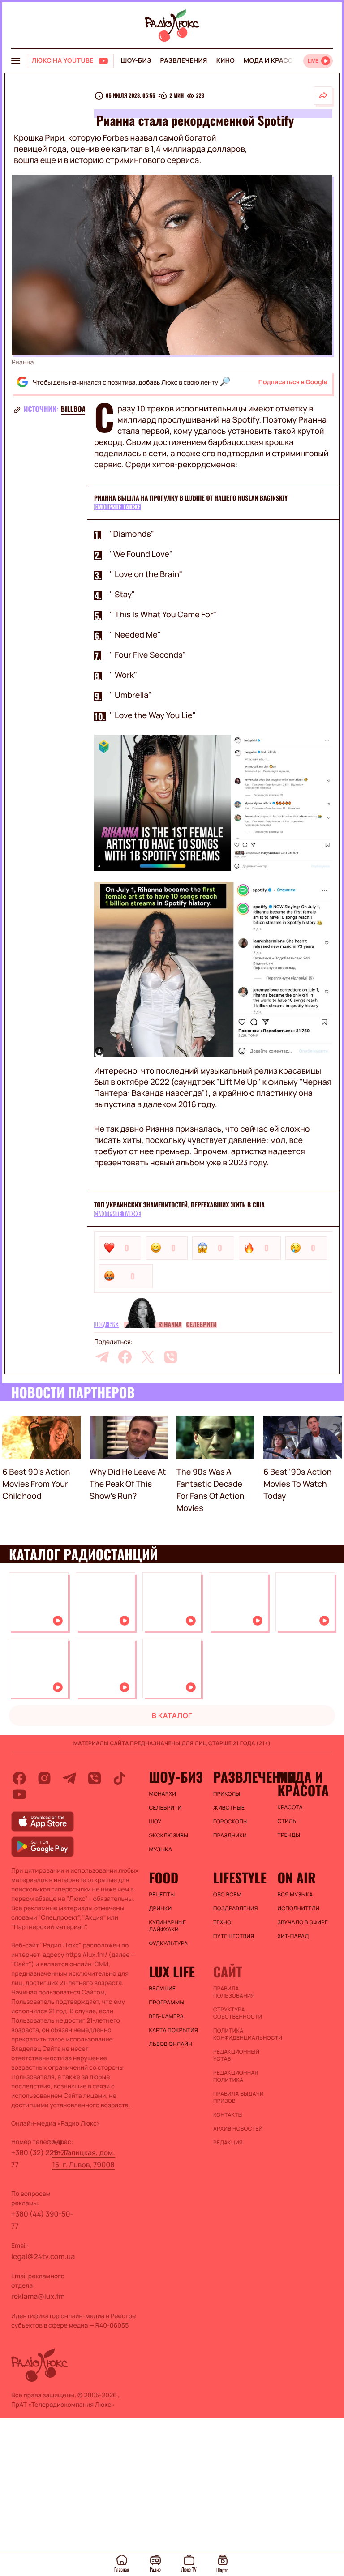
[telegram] (102, 1357)
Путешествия (234, 1936)
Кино (226, 61)
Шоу (155, 1822)
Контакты (228, 2115)
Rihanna (170, 1325)
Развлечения (183, 61)
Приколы (227, 1794)
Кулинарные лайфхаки (168, 1926)
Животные (229, 1808)
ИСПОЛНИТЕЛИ (298, 1908)
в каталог (172, 1716)
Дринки (161, 1908)
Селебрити (202, 1325)
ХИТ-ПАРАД (293, 1936)
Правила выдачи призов (239, 2097)
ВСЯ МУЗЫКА (295, 1895)
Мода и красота (272, 61)
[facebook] (125, 1357)
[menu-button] (16, 61)
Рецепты (162, 1895)
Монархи (163, 1794)
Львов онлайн (171, 2044)
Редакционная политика (236, 2076)
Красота (290, 1807)
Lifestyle (240, 1878)
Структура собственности (238, 2013)
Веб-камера (166, 2016)
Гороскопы (230, 1822)
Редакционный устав (236, 2055)
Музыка (161, 1849)
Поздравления (236, 1908)
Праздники (230, 1836)
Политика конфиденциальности (241, 2034)
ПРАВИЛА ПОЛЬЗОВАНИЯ (234, 1992)
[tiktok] (120, 1778)
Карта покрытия (174, 2030)
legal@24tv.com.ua (43, 2256)
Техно (222, 1922)
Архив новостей (238, 2129)
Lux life (172, 1972)
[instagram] (44, 1778)
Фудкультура (169, 1943)
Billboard (78, 409)
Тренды (289, 1835)
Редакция (228, 2143)
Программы (167, 2003)
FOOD (164, 1878)
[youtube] (19, 1794)
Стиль (287, 1821)
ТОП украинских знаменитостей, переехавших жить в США (179, 1205)
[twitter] (148, 1357)
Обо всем (227, 1895)
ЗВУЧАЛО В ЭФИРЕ (303, 1922)
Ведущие (163, 1989)
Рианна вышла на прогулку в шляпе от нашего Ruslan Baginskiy (191, 498)
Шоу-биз (136, 61)
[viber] (171, 1357)
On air (297, 1878)
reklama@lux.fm (38, 2296)
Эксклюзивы (169, 1836)
